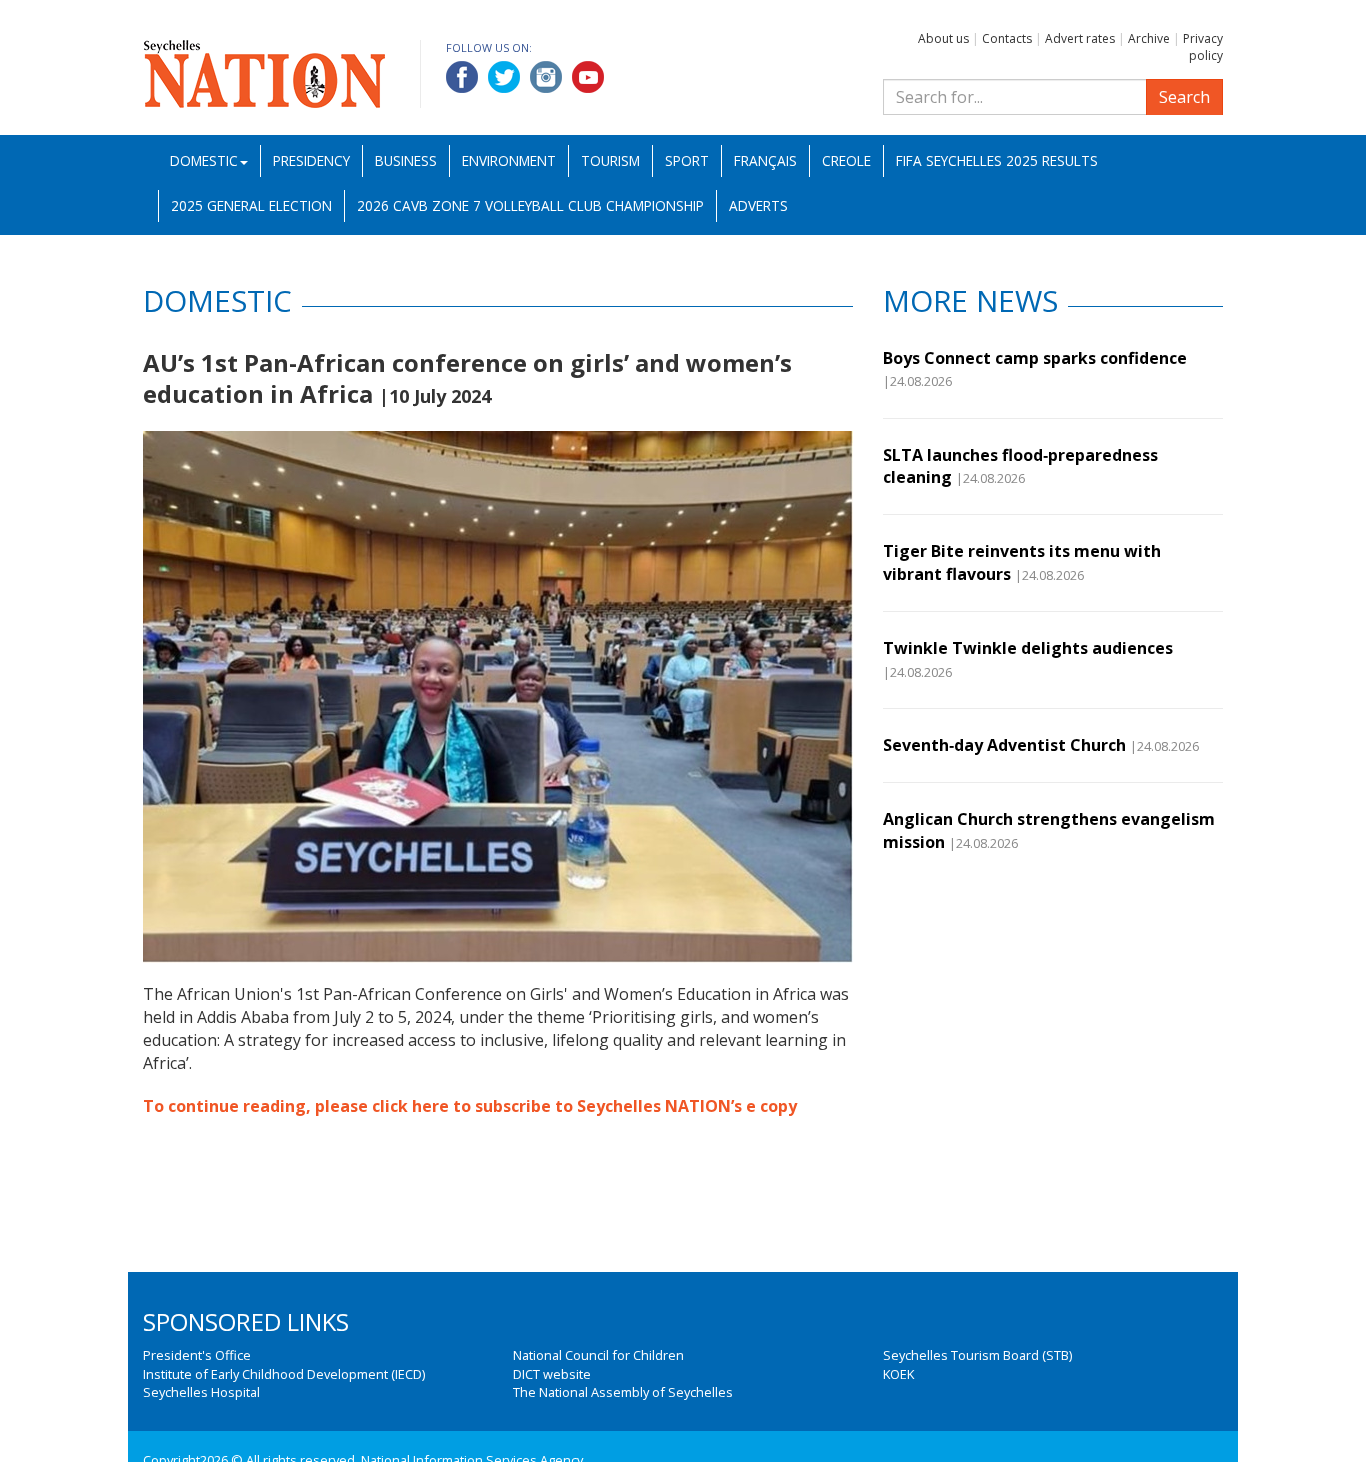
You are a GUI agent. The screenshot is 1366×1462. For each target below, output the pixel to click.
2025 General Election (251, 205)
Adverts (758, 205)
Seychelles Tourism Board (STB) (977, 1355)
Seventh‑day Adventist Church (1004, 745)
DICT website (552, 1374)
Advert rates (1080, 38)
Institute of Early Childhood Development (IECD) (284, 1374)
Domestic (204, 160)
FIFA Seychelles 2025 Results (997, 160)
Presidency (311, 160)
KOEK (898, 1374)
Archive (1149, 38)
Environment (509, 160)
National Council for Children (598, 1355)
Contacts (1007, 38)
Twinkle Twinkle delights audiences (1028, 648)
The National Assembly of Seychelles (623, 1392)
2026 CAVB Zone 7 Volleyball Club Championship (530, 205)
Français (765, 160)
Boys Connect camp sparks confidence (1035, 358)
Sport (687, 160)
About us (943, 38)
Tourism (610, 160)
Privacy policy (1203, 47)
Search (1184, 97)
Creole (846, 160)
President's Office (197, 1355)
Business (406, 160)
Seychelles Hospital (201, 1392)
